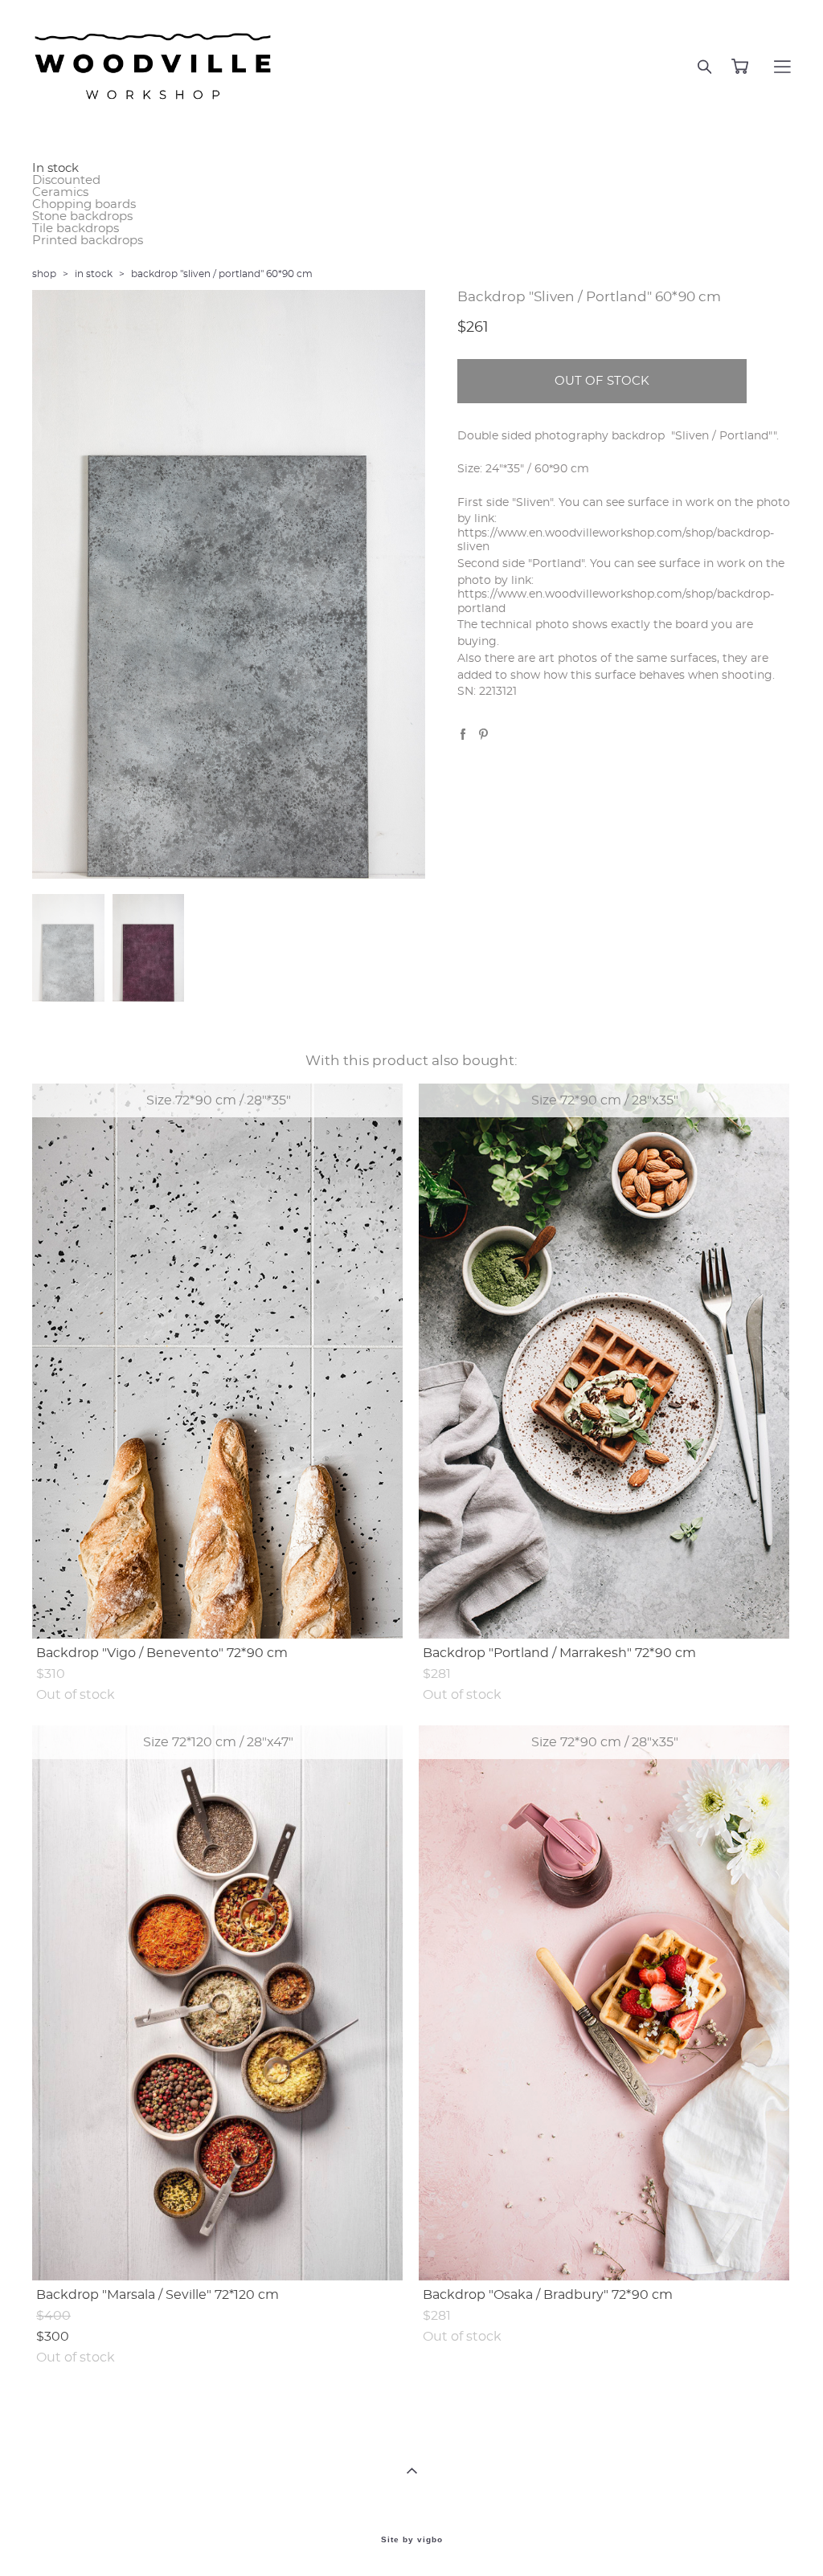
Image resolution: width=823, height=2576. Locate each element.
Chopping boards (84, 204)
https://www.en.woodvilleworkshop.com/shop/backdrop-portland (616, 601)
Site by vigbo (412, 2540)
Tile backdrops (76, 229)
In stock (55, 168)
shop (44, 274)
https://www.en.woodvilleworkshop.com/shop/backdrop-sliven (616, 540)
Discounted (66, 180)
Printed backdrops (88, 241)
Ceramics (60, 192)
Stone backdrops (82, 216)
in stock (94, 274)
